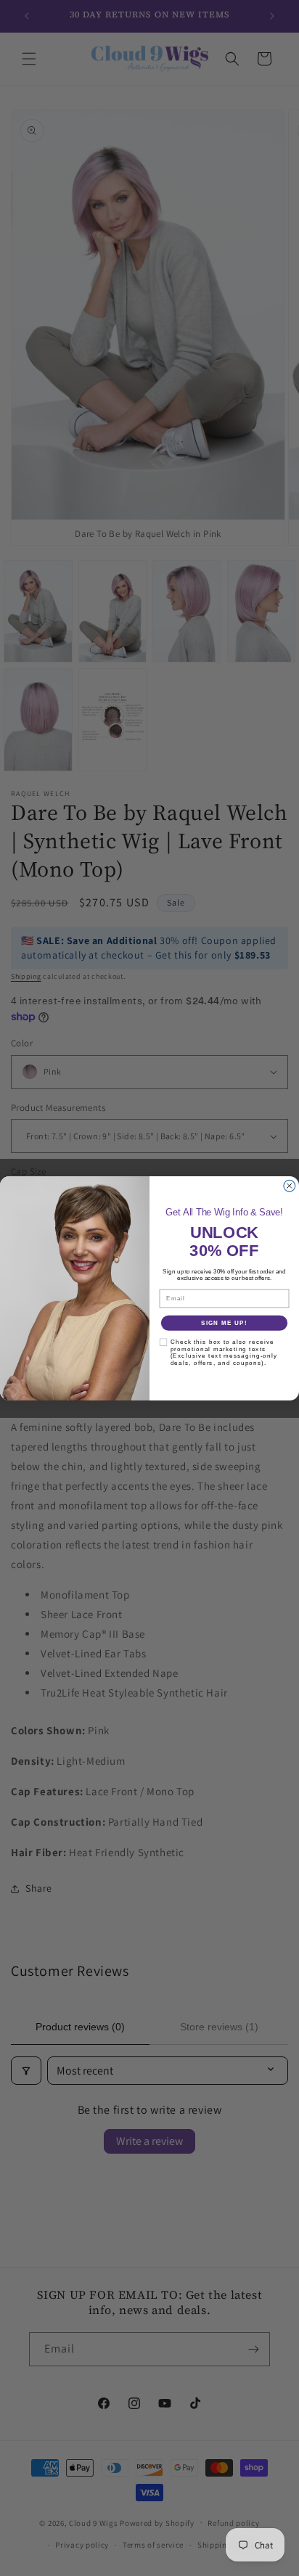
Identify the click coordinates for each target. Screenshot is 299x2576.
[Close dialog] (290, 1186)
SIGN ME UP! (224, 1322)
